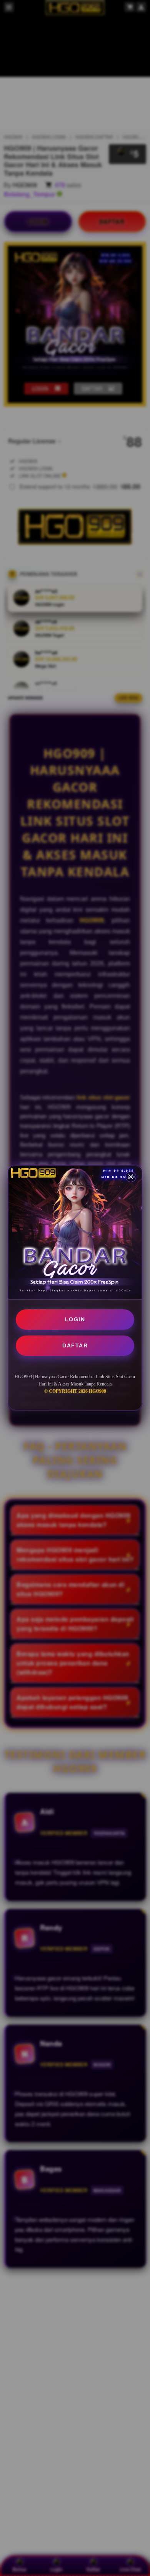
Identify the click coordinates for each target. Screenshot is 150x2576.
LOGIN (75, 1319)
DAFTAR (75, 1345)
